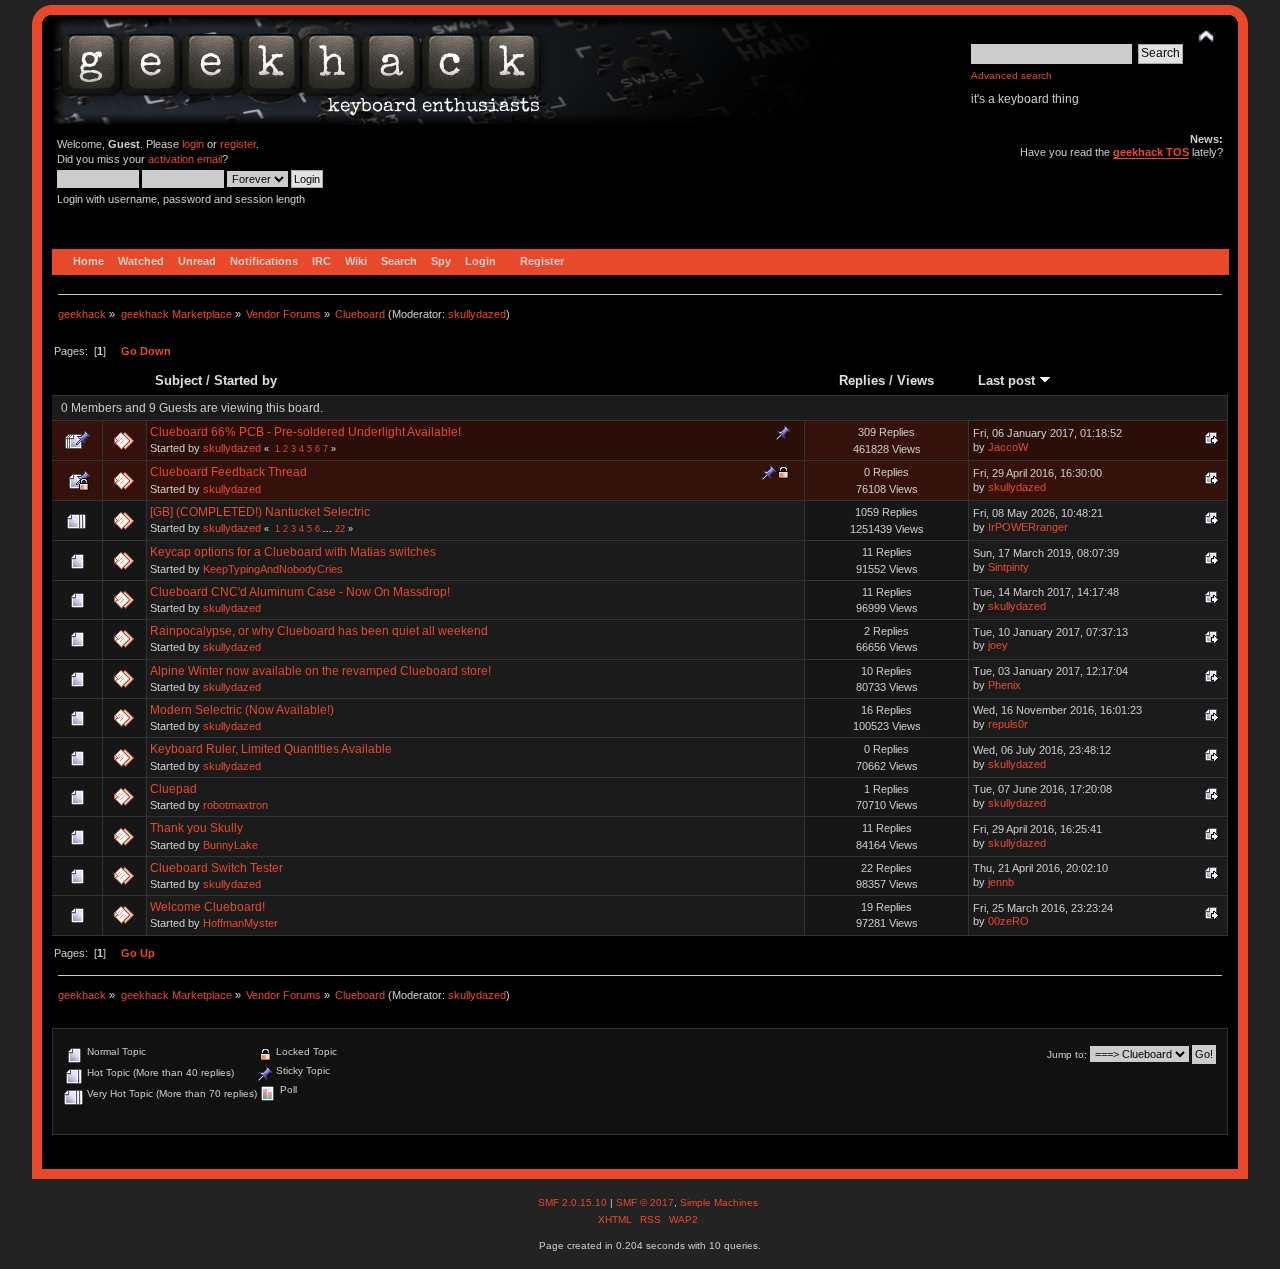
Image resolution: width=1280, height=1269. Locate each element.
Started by (245, 380)
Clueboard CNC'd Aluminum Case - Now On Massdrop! (300, 592)
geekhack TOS (1151, 152)
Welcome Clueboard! (207, 907)
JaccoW (1008, 447)
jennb (1001, 882)
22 (340, 529)
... (329, 529)
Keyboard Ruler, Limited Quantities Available (271, 749)
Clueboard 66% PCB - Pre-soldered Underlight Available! (305, 432)
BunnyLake (230, 845)
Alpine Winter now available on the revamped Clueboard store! (320, 671)
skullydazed (477, 314)
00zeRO (1008, 921)
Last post (1008, 380)
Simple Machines (719, 1202)
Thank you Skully (196, 828)
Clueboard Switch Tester (216, 868)
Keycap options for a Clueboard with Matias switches (293, 552)
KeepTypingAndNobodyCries (273, 569)
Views (915, 380)
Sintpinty (1008, 567)
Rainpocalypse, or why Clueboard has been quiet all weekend (319, 631)
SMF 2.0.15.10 (574, 1202)
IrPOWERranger (1028, 527)
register (238, 144)
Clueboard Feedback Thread (228, 472)
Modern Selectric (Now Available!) (242, 710)
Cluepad (173, 789)
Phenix (1004, 685)
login (193, 144)
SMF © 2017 (645, 1202)
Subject (178, 380)
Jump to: (1067, 1054)
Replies (862, 380)
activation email (185, 159)
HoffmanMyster (240, 923)
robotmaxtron (235, 805)
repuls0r (1008, 724)
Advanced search (1011, 75)
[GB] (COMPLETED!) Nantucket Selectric (260, 512)
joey (998, 645)
